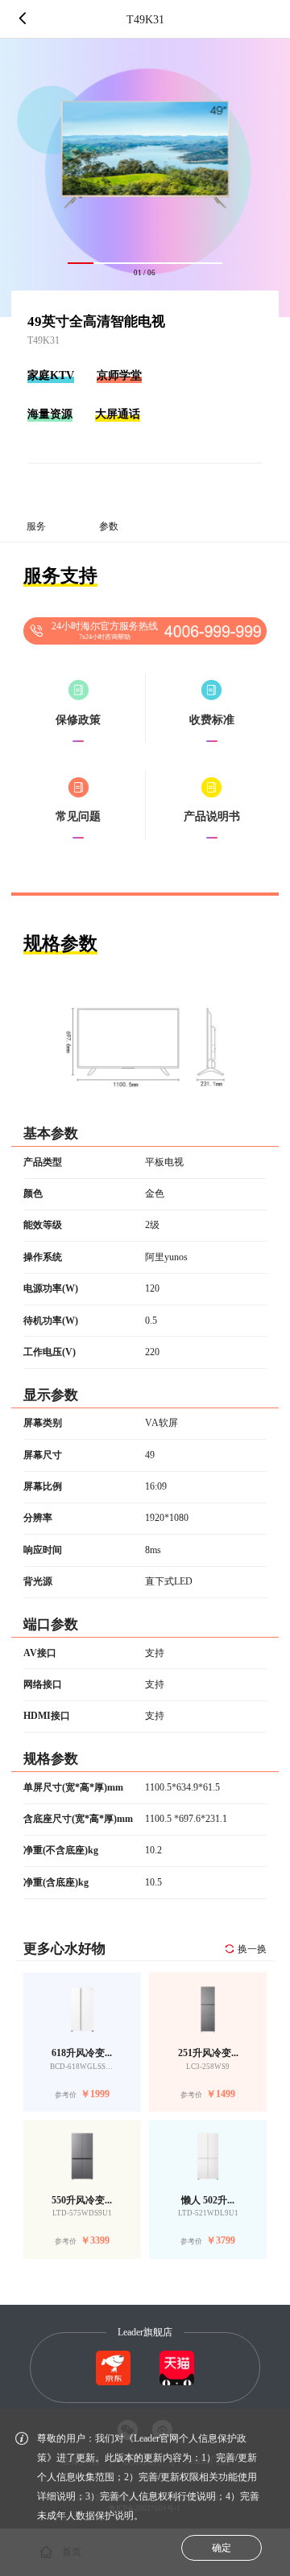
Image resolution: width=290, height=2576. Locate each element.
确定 (222, 2548)
